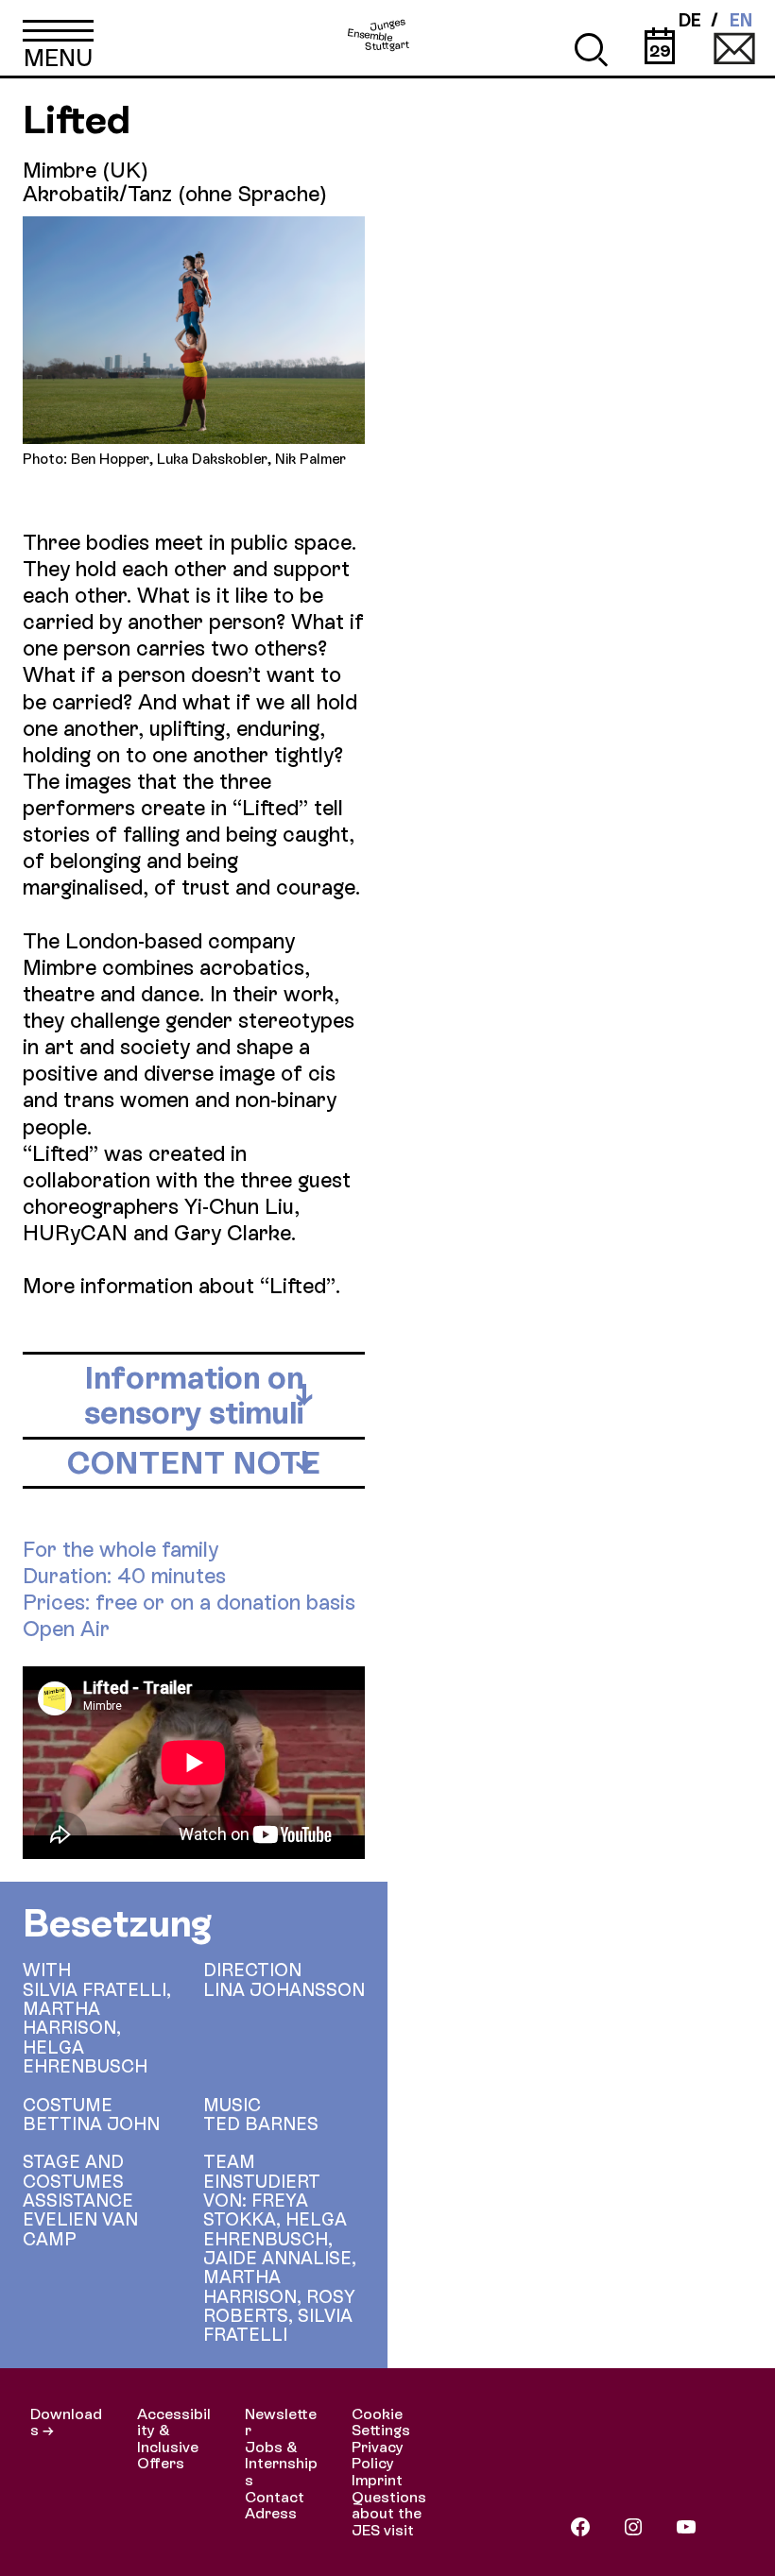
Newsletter (281, 2422)
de (690, 21)
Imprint (377, 2480)
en (741, 21)
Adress (271, 2513)
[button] (58, 38)
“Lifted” (298, 1286)
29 (660, 51)
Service (734, 47)
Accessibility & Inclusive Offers (174, 2439)
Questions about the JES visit (389, 2514)
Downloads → (66, 2422)
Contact (275, 2497)
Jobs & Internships (281, 2464)
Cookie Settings (381, 2422)
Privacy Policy (378, 2456)
